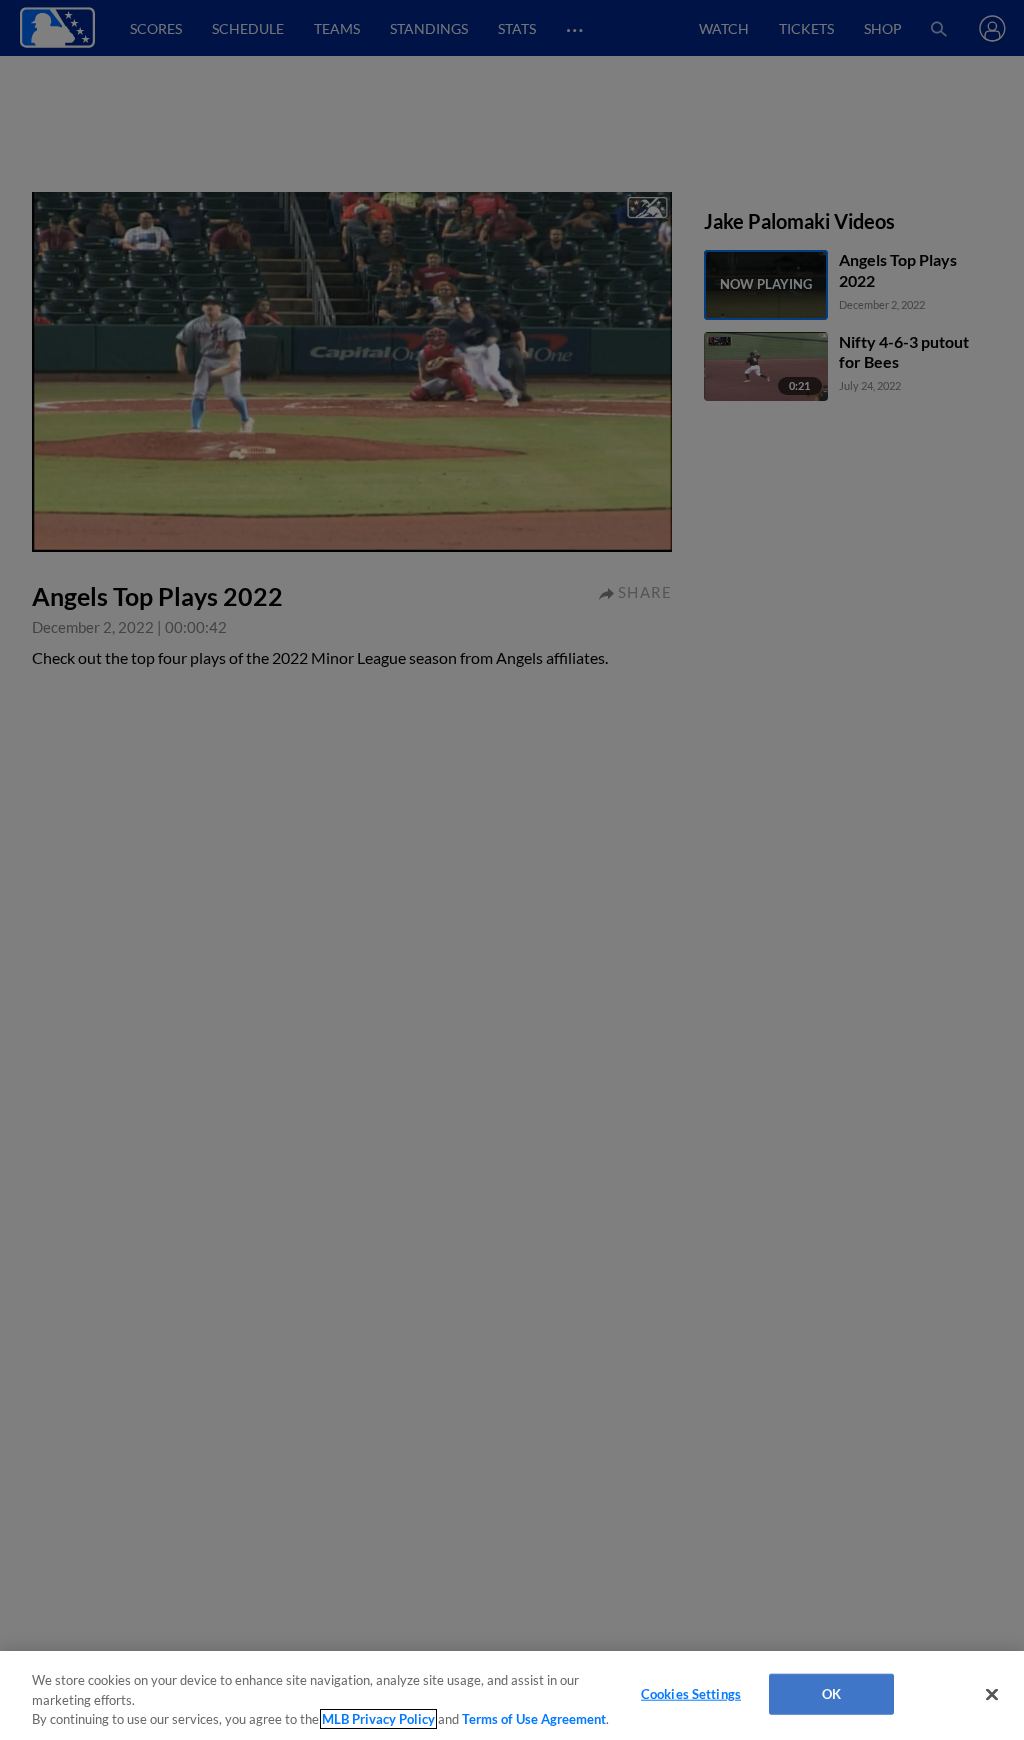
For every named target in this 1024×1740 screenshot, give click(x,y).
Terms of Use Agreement (534, 1719)
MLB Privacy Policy (378, 1719)
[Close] (992, 1694)
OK (831, 1693)
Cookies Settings (691, 1693)
